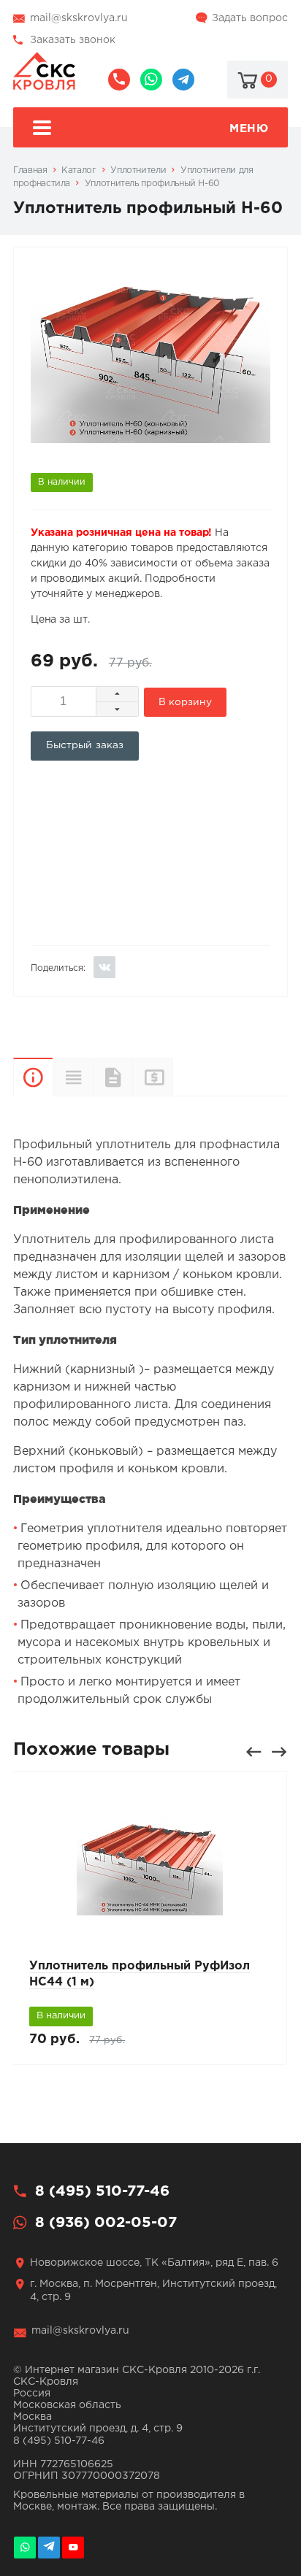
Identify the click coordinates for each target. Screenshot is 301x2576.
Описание (33, 1077)
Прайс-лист (152, 1077)
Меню (249, 129)
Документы (113, 1077)
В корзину (185, 702)
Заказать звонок (73, 40)
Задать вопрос (250, 18)
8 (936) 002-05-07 (151, 80)
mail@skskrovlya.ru (79, 18)
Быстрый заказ (85, 745)
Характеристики (72, 1077)
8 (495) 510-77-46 (119, 80)
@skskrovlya (183, 80)
